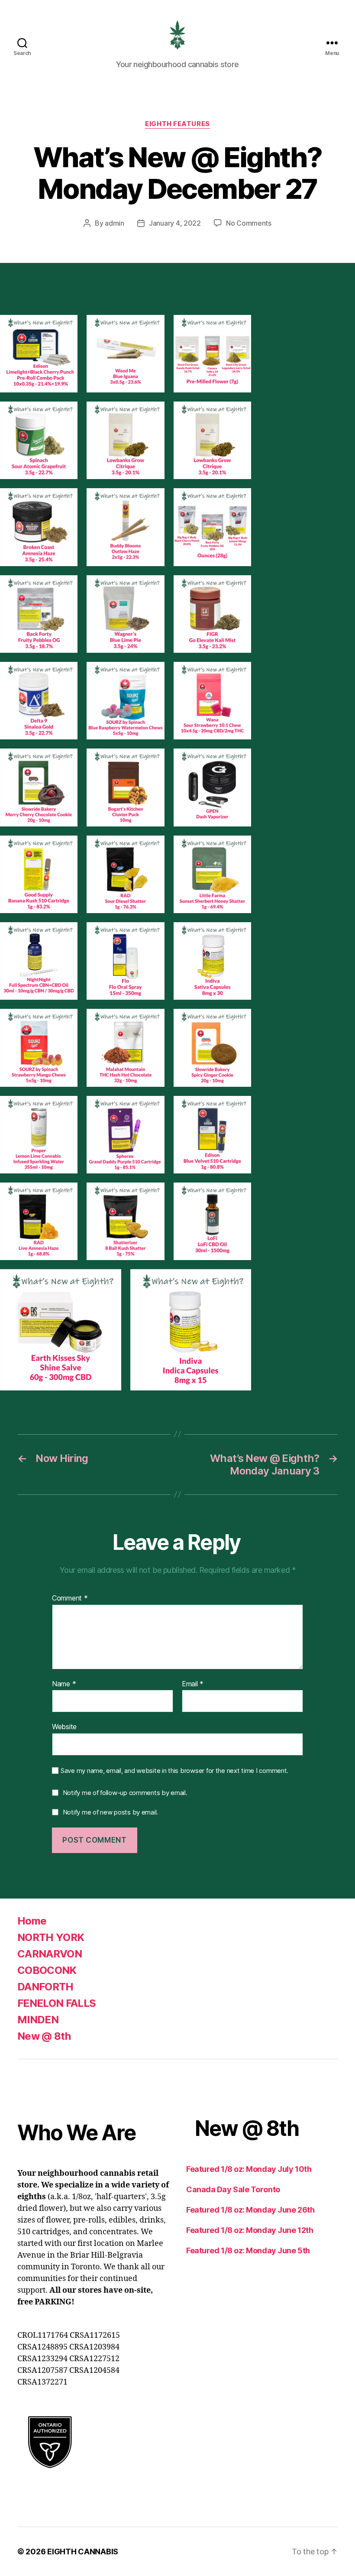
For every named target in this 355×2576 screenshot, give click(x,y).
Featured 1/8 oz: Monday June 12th (250, 2230)
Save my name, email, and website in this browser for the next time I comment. (174, 1771)
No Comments (249, 223)
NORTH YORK (51, 1937)
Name (64, 1684)
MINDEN (38, 2020)
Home (32, 1921)
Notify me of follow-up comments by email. (125, 1793)
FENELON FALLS (56, 2003)
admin (115, 223)
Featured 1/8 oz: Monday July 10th (249, 2169)
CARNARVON (50, 1954)
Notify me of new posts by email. (110, 1812)
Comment (70, 1598)
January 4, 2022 (175, 223)
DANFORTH (45, 1987)
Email (193, 1684)
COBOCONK (47, 1970)
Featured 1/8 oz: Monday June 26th (250, 2210)
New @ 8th (44, 2036)
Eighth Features (177, 124)
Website (64, 1727)
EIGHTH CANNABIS (83, 2552)
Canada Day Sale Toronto (233, 2189)
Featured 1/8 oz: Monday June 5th (248, 2250)
